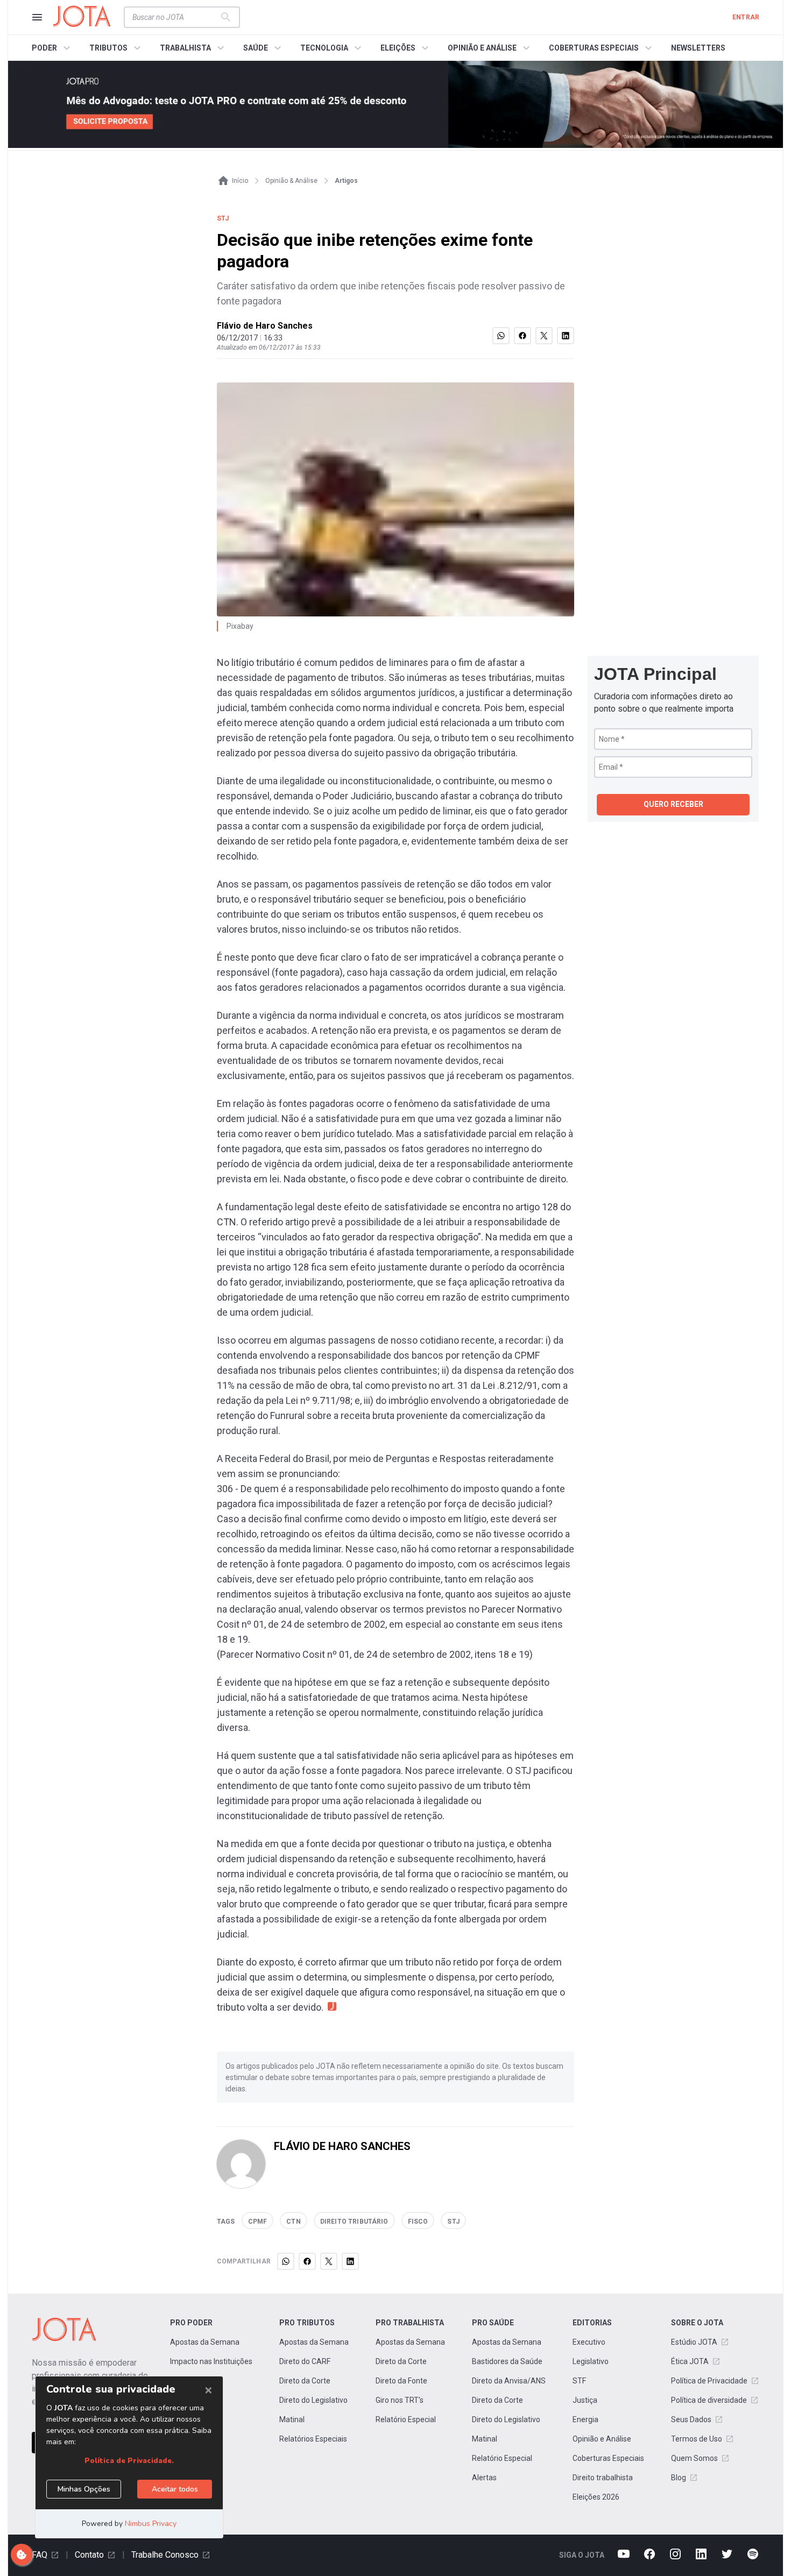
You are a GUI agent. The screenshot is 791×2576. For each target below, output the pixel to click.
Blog (679, 2478)
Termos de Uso (697, 2439)
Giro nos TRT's (400, 2400)
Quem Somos (694, 2458)
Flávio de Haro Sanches (265, 326)
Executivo (589, 2342)
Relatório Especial (406, 2419)
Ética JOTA (690, 2361)
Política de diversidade (709, 2400)
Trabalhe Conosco (165, 2555)
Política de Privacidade (709, 2381)
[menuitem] (52, 48)
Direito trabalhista (603, 2478)
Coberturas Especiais (608, 2458)
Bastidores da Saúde (507, 2361)
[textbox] (175, 17)
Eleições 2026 (596, 2497)
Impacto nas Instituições (211, 2361)
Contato (89, 2555)
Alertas (484, 2478)
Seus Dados (691, 2419)
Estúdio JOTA (694, 2342)
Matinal (292, 2419)
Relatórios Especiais (313, 2439)
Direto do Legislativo (313, 2400)
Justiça (585, 2400)
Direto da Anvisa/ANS (509, 2381)
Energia (585, 2419)
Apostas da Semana (205, 2342)
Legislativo (591, 2361)
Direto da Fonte (401, 2381)
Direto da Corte (305, 2381)
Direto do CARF (305, 2361)
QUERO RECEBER (673, 804)
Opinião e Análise (602, 2439)
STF (579, 2381)
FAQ (40, 2555)
